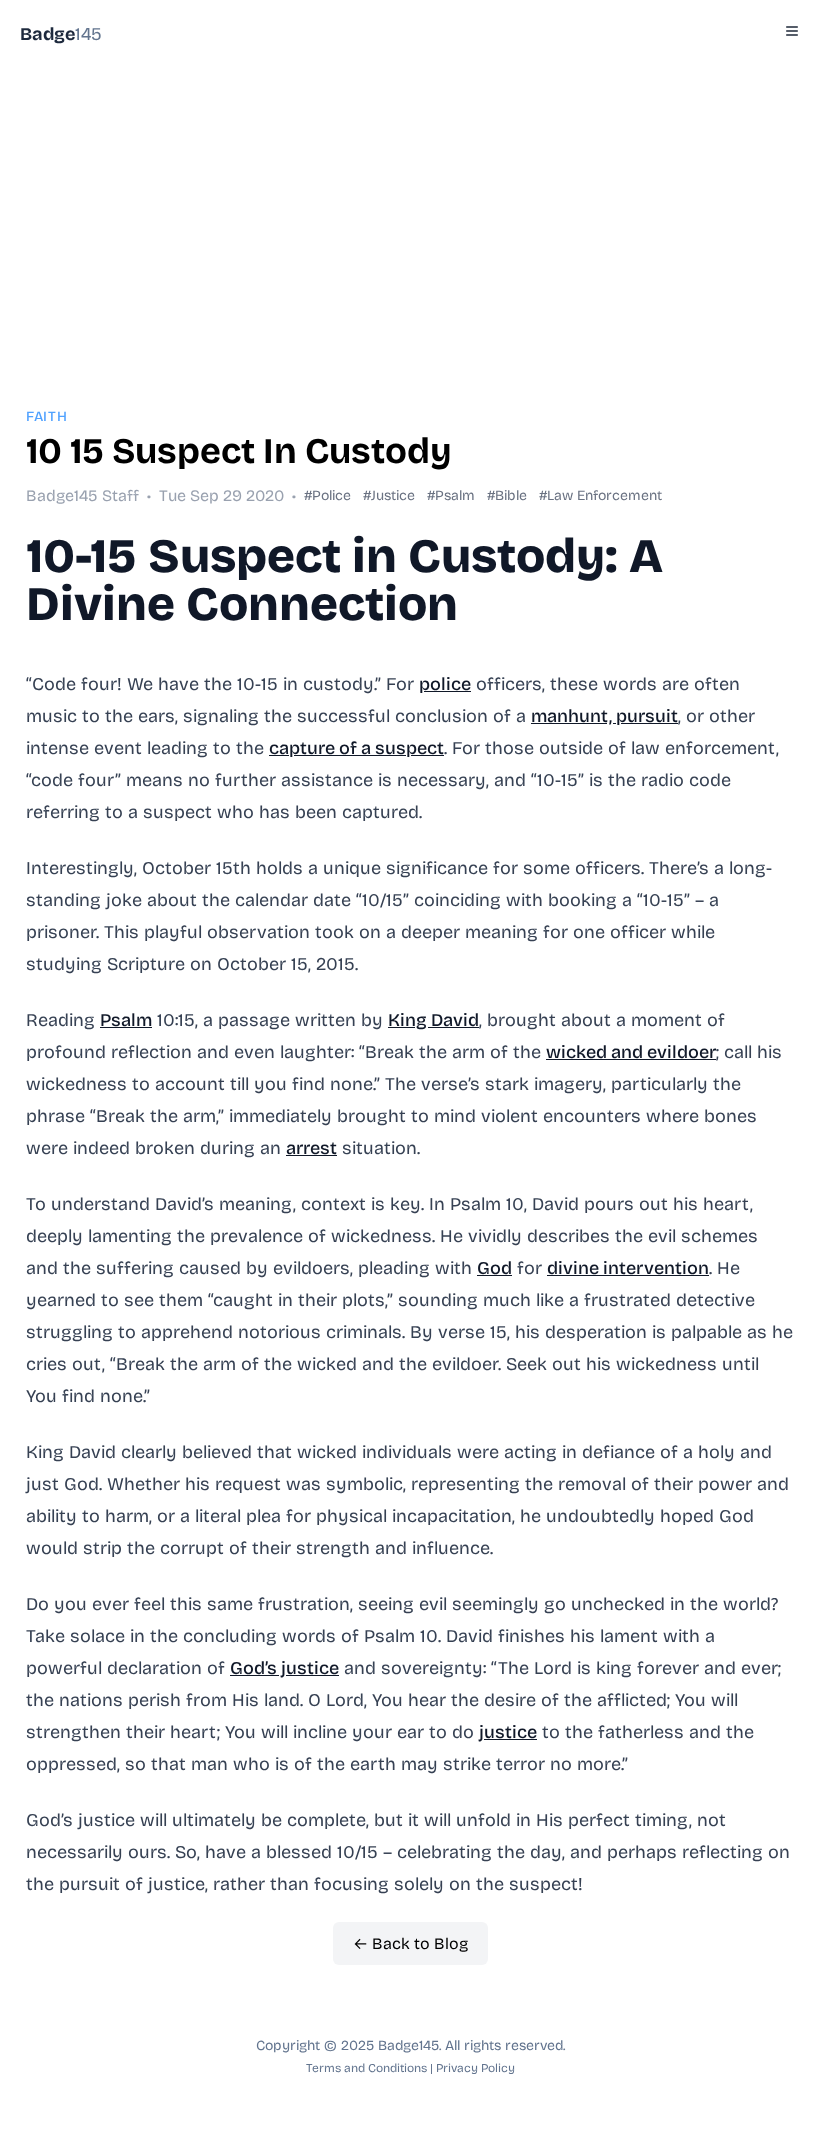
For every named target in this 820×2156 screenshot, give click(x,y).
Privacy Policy (475, 2068)
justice (508, 1732)
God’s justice (284, 1668)
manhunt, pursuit (604, 716)
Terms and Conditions (366, 2068)
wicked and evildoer (631, 1052)
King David (433, 1020)
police (445, 684)
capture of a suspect (356, 748)
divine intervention (628, 1268)
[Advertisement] (410, 208)
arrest (311, 1148)
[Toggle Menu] (792, 31)
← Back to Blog (410, 1943)
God (494, 1268)
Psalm (126, 1020)
